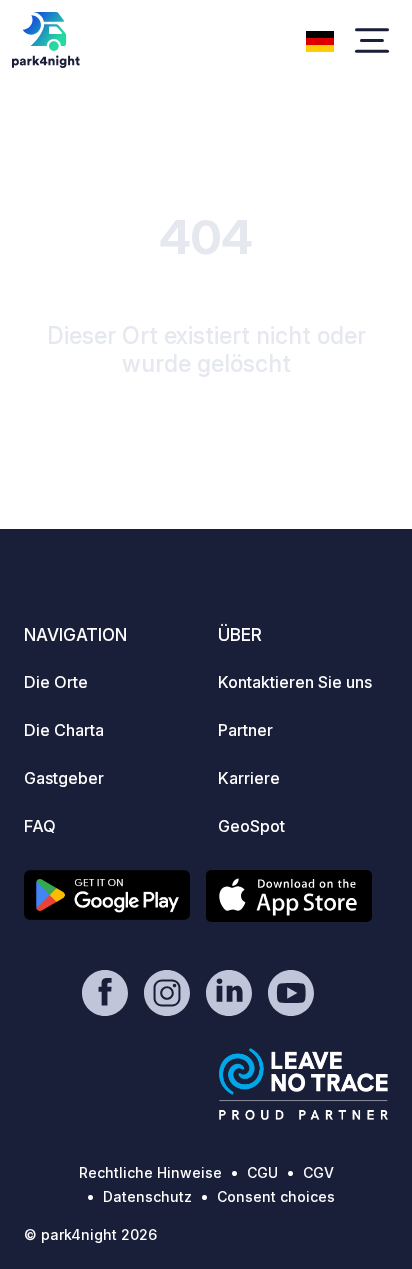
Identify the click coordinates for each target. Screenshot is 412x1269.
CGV (318, 1172)
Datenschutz (147, 1196)
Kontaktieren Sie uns (295, 682)
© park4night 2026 (90, 1234)
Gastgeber (64, 778)
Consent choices (276, 1196)
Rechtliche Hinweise (150, 1172)
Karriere (249, 778)
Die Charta (64, 730)
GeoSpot (251, 826)
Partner (245, 730)
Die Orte (56, 682)
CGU (262, 1172)
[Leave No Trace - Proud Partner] (304, 1084)
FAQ (40, 826)
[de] (320, 39)
